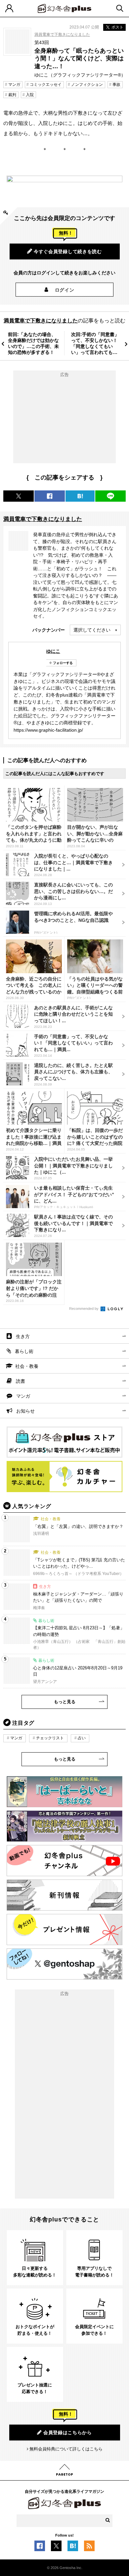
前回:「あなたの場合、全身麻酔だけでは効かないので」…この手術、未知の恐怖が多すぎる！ (33, 343)
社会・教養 (27, 1366)
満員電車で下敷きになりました (62, 34)
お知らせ (25, 1411)
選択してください (92, 630)
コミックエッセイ (46, 84)
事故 (116, 84)
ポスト (117, 27)
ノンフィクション (87, 84)
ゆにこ (53, 651)
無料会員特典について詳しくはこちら (66, 2449)
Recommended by (84, 1309)
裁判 (12, 95)
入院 (30, 95)
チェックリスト (50, 1738)
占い (82, 1738)
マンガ (14, 84)
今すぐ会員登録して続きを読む (68, 252)
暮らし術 (24, 1351)
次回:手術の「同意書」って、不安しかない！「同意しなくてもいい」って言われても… (95, 343)
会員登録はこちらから (68, 2433)
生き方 (23, 1336)
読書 (21, 1381)
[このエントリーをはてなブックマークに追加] (73, 2548)
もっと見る (65, 1702)
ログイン (65, 290)
